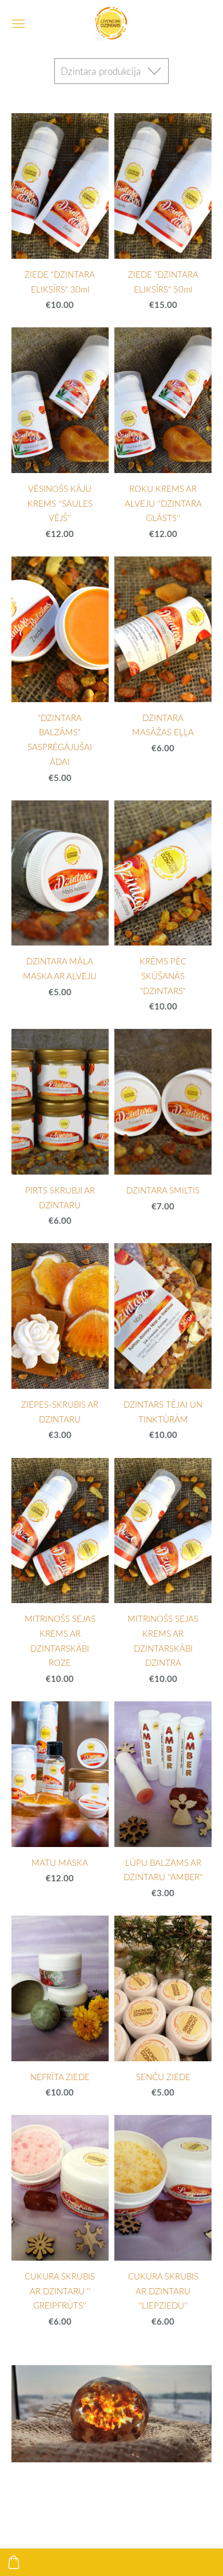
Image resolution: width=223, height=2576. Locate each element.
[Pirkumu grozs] (14, 2562)
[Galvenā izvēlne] (19, 24)
